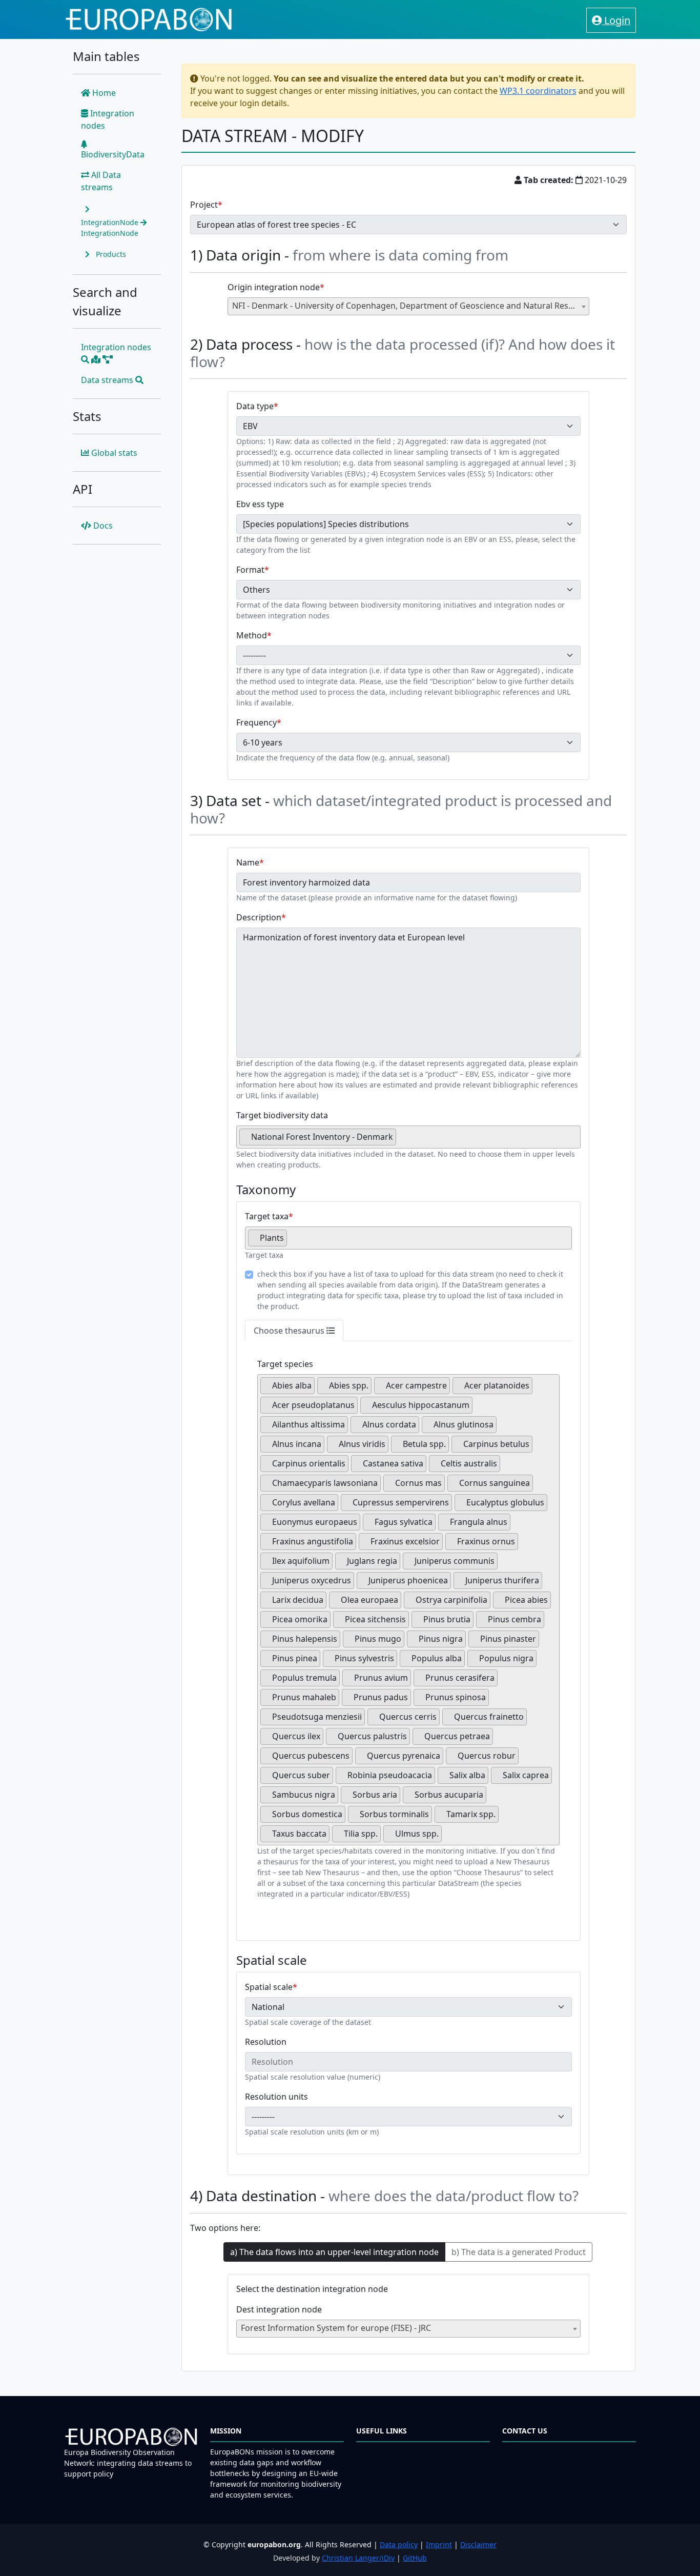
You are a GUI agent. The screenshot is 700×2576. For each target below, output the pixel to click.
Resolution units (276, 2097)
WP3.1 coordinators (538, 91)
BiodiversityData (113, 154)
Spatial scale (269, 1987)
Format (250, 570)
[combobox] (409, 306)
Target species (285, 1364)
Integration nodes (108, 119)
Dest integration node (279, 2309)
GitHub (415, 2558)
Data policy (399, 2544)
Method (252, 635)
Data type (255, 406)
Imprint (439, 2544)
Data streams (108, 380)
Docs (102, 526)
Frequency (256, 722)
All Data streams (101, 181)
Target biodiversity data (282, 1115)
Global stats (113, 453)
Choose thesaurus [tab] (290, 1331)
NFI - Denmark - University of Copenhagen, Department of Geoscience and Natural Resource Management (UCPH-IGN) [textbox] (411, 306)
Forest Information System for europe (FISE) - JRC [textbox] (336, 2328)
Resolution (266, 2042)
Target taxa (267, 1216)
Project (204, 205)
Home (103, 93)
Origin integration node (274, 287)
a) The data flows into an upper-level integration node (334, 2252)
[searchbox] (402, 1141)
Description (259, 917)
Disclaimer (478, 2544)
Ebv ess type (260, 504)
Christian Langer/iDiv (358, 2558)
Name (248, 862)
